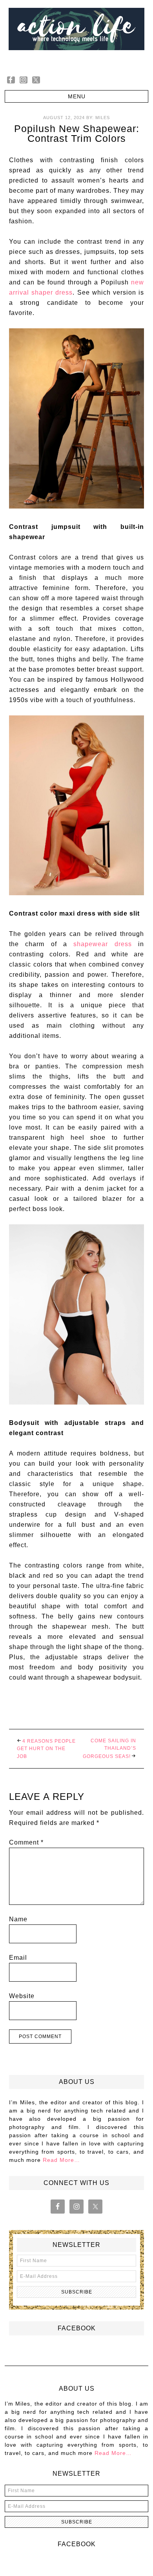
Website (22, 1996)
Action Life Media (77, 34)
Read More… (61, 2160)
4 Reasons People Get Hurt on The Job (46, 1749)
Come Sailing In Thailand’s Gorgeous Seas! (109, 1749)
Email (18, 1958)
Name (18, 1919)
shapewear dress (102, 944)
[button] (77, 96)
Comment (26, 1842)
